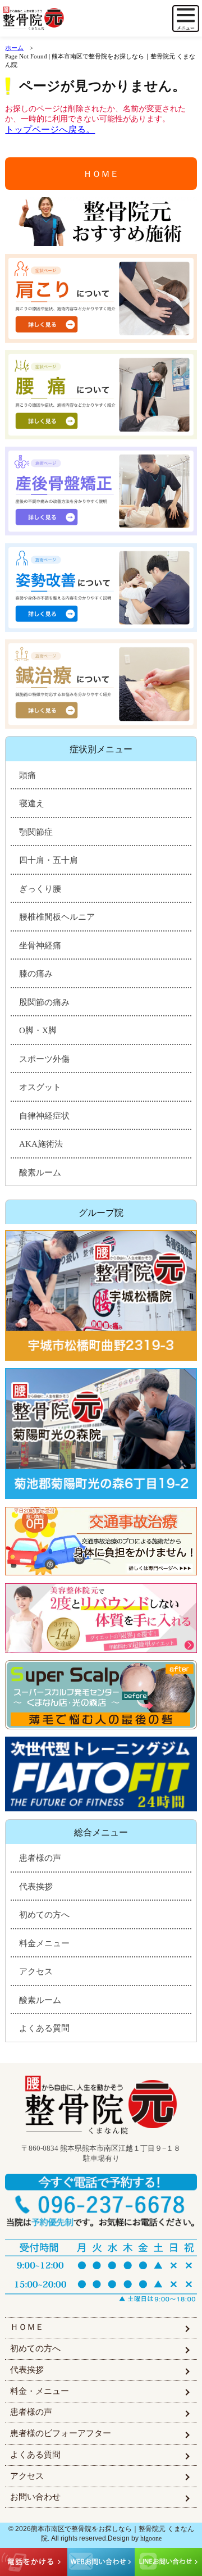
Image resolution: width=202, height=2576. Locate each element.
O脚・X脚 (38, 1030)
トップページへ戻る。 (50, 130)
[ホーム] (54, 19)
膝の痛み (36, 974)
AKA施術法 (41, 1144)
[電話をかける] (101, 2201)
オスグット (40, 1087)
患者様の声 (40, 1858)
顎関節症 (36, 832)
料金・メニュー (40, 2391)
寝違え (32, 803)
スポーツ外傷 (44, 1059)
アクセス (36, 1971)
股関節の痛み (44, 1002)
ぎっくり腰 (40, 889)
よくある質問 (44, 2028)
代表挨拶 (36, 1887)
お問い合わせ (35, 2497)
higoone (151, 2538)
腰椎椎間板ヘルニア (57, 917)
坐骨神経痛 (40, 946)
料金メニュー (44, 1943)
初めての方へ (44, 1915)
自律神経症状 (44, 1116)
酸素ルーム (40, 1173)
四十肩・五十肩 (49, 860)
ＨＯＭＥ (101, 174)
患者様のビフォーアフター (61, 2433)
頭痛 (27, 775)
